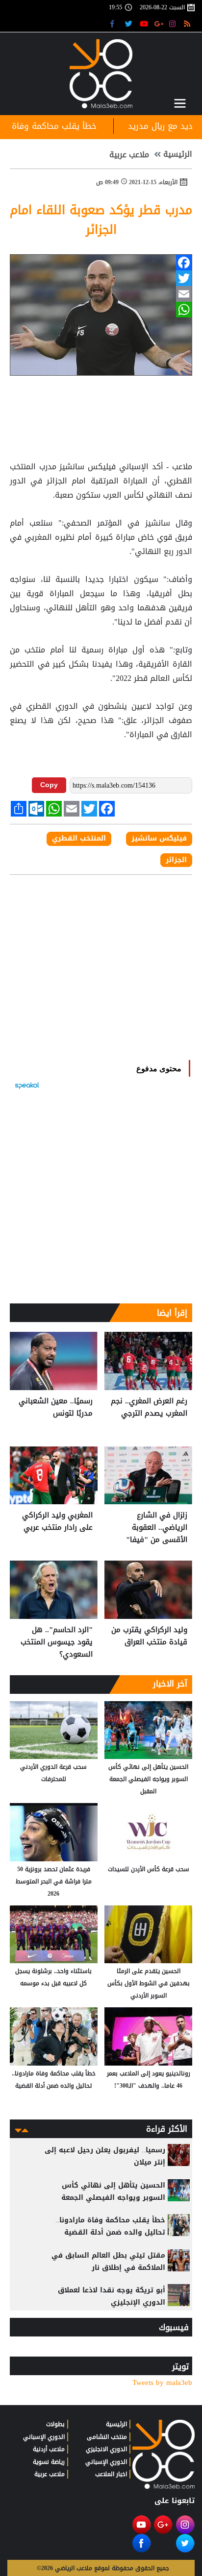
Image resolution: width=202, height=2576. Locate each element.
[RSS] (189, 23)
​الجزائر (176, 860)
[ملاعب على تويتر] (130, 23)
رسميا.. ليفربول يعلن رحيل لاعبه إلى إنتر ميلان (105, 2156)
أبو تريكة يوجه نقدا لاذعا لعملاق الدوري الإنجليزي (112, 2296)
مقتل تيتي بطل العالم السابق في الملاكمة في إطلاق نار (108, 2262)
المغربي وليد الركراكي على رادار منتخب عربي (57, 1522)
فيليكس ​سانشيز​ (159, 839)
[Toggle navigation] (180, 103)
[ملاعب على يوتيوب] (144, 23)
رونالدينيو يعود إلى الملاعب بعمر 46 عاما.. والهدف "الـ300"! (149, 2080)
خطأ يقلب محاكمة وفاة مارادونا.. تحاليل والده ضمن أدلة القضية (54, 2080)
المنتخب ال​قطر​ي (79, 839)
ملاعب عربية (129, 155)
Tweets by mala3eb (162, 2383)
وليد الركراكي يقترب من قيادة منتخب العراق (149, 1636)
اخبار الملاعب (111, 2474)
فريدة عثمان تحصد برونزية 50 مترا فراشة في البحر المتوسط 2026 (54, 1881)
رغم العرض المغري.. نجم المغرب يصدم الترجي (149, 1408)
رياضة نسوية (49, 2462)
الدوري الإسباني (106, 2462)
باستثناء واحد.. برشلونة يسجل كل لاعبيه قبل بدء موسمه (53, 1977)
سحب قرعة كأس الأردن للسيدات (149, 1869)
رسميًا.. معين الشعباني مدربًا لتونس (56, 1408)
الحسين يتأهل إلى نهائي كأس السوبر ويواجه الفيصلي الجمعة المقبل (148, 1779)
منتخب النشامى (107, 2437)
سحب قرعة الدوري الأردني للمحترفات (53, 1773)
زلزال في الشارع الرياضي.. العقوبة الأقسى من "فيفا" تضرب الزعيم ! (157, 1528)
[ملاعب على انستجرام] (174, 23)
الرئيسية (178, 154)
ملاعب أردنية (49, 2449)
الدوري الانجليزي (106, 2449)
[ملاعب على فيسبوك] (115, 23)
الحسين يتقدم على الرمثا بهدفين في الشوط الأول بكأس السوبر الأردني (149, 1983)
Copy (49, 785)
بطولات (55, 2424)
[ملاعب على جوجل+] (159, 23)
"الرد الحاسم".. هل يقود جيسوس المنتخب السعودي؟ (57, 1642)
